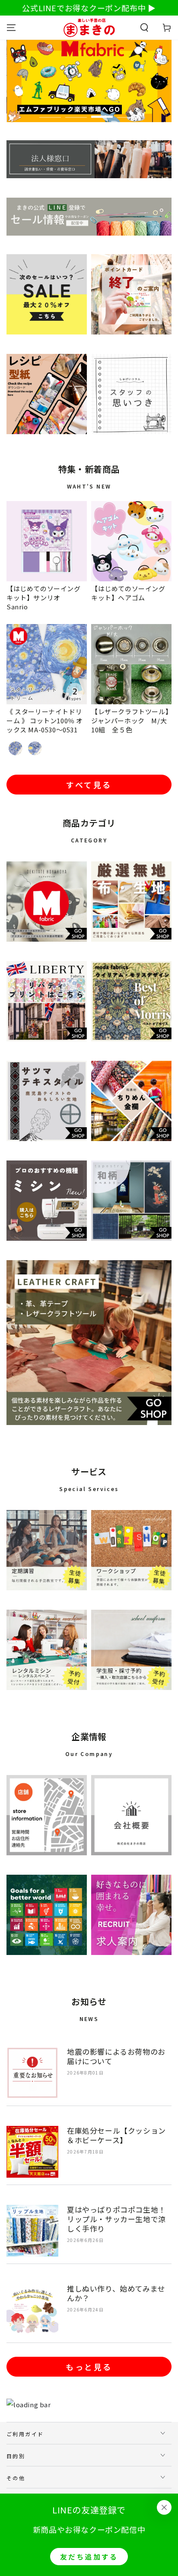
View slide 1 (50, 112)
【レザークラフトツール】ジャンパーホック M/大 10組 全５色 (132, 720)
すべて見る (89, 785)
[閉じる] (164, 2507)
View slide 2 (76, 112)
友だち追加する (89, 2557)
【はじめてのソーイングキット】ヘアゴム (128, 593)
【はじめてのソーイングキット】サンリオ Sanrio (44, 597)
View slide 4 (128, 112)
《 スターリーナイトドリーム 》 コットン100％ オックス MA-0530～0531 (45, 720)
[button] (144, 28)
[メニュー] (11, 28)
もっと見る (89, 2367)
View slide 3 (102, 112)
